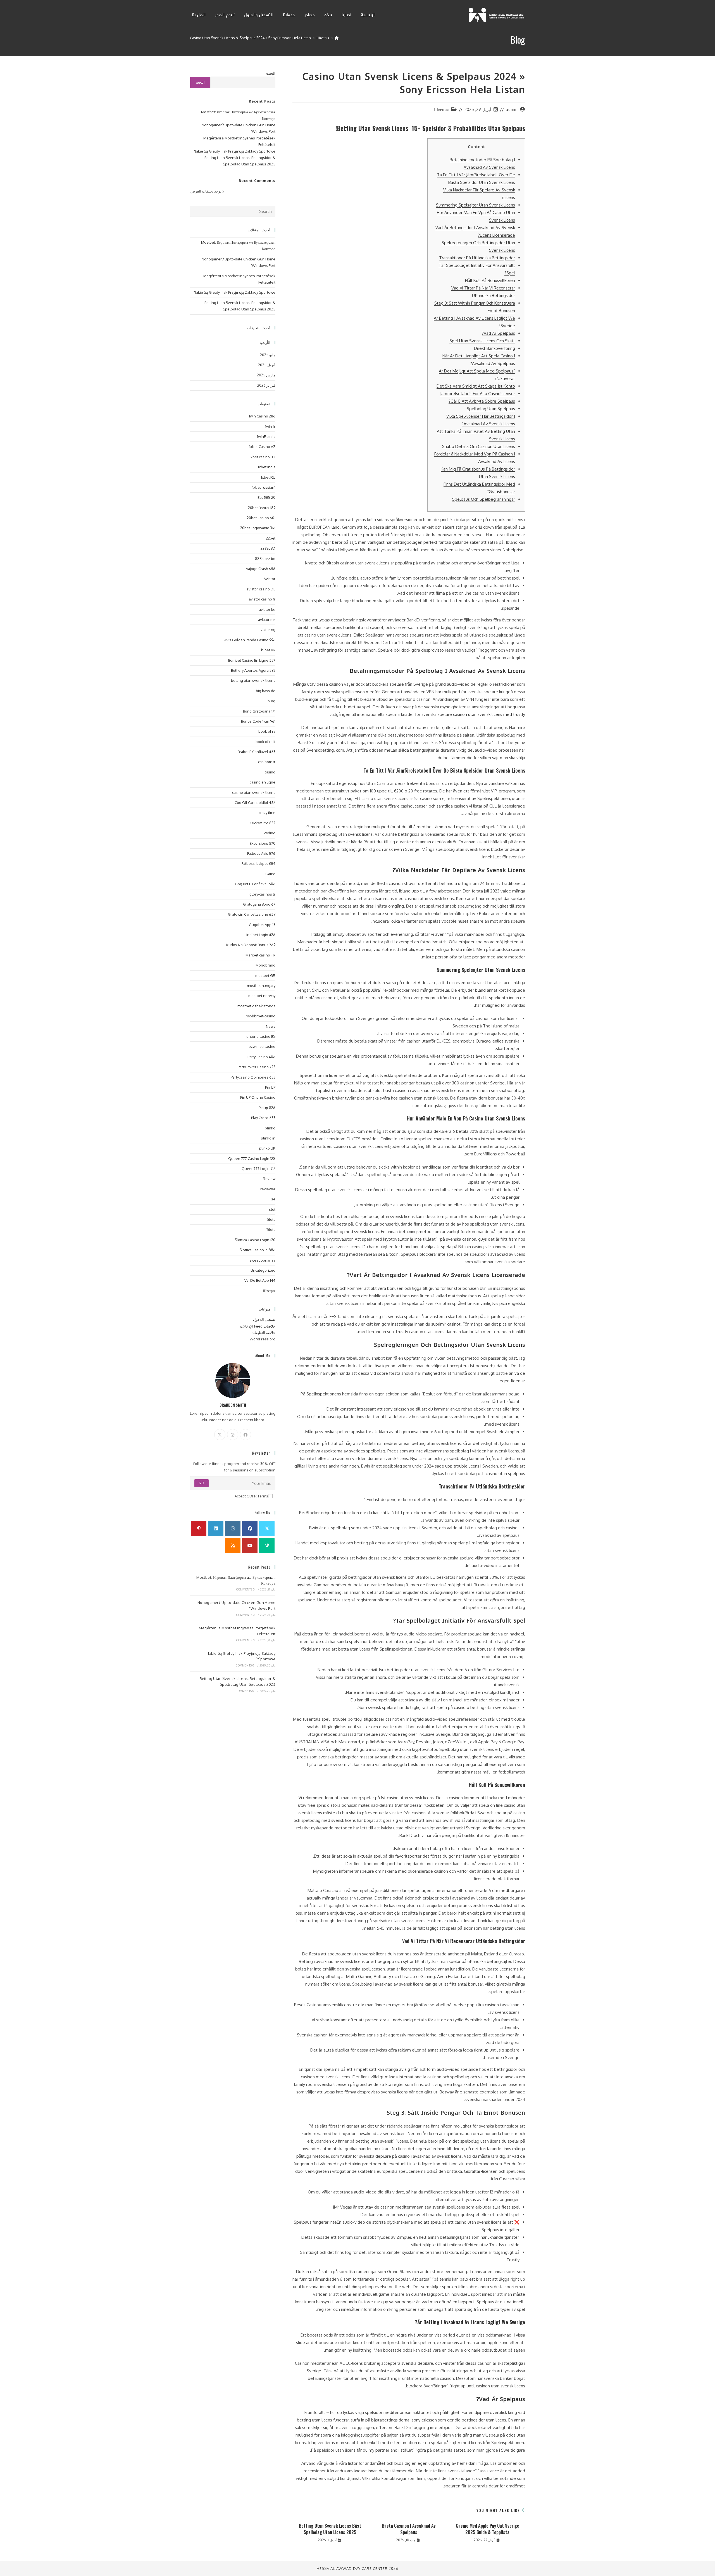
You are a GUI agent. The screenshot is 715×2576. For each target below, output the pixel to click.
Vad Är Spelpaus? (498, 333)
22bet (271, 538)
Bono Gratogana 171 (259, 711)
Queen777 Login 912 (258, 1169)
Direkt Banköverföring (494, 348)
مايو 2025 (268, 355)
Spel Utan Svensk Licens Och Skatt (482, 341)
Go (202, 1483)
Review (269, 1179)
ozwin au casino (262, 1046)
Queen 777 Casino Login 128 (252, 1158)
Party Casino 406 (261, 1057)
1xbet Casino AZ (262, 447)
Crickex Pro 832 (263, 823)
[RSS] (233, 1546)
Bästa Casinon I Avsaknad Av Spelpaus (409, 2529)
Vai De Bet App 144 (260, 1280)
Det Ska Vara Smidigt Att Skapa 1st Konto (476, 386)
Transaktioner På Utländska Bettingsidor (477, 258)
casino (270, 772)
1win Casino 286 (262, 416)
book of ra (267, 731)
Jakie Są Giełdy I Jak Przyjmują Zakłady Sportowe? (234, 151)
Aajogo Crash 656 (261, 569)
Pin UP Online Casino (258, 1097)
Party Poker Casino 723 (257, 1067)
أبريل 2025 (267, 365)
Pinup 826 (267, 1108)
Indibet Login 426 (261, 935)
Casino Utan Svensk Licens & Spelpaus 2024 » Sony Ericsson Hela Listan (250, 38)
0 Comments (245, 1589)
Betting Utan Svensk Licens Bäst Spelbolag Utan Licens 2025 (330, 2529)
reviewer (268, 1189)
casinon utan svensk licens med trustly (489, 714)
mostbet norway (262, 996)
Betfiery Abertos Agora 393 (253, 670)
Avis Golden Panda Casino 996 (250, 640)
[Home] (337, 38)
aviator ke (267, 609)
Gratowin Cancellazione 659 (252, 914)
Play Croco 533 (263, 1118)
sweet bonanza (262, 1260)
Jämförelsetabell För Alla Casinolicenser (478, 394)
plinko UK (267, 1148)
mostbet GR (265, 975)
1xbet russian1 (264, 487)
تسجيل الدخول (264, 1319)
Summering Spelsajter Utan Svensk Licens (476, 205)
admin (512, 109)
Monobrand (265, 965)
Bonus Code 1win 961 (258, 721)
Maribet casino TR (260, 955)
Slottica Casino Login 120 (255, 1240)
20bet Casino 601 (261, 518)
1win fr (270, 426)
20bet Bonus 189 (262, 508)
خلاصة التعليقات (263, 1333)
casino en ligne (263, 782)
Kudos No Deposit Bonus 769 (251, 945)
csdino (270, 833)
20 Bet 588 (266, 497)
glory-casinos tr (262, 894)
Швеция (441, 109)
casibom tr (267, 762)
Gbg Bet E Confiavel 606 (255, 884)
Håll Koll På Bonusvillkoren (490, 280)
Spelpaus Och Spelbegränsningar (484, 499)
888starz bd (265, 559)
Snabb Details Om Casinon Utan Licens (479, 446)
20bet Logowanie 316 (258, 528)
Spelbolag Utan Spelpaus (491, 409)
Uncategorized (263, 1270)
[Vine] (267, 1546)
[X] (220, 1435)
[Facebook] (246, 1435)
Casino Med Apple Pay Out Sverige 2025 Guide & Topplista (488, 2529)
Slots (271, 1219)
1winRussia (266, 436)
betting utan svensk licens (253, 680)
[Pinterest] (199, 1529)
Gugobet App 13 (262, 925)
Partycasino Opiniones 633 (253, 1077)
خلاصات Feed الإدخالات (258, 1326)
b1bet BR (268, 650)
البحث (271, 73)
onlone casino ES (261, 1036)
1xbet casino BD (262, 457)
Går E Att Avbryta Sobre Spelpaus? (482, 401)
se (273, 1199)
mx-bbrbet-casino (261, 1016)
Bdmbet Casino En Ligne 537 (252, 660)
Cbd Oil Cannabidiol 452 (255, 803)
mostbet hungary (261, 986)
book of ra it (265, 742)
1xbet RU (268, 477)
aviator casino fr (262, 599)
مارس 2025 (266, 375)
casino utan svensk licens (254, 792)
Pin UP (270, 1087)
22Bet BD (268, 548)
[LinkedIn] (216, 1529)
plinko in (268, 1138)
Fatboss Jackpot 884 (258, 863)
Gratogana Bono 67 (259, 904)
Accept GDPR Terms (251, 1496)
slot (272, 1209)
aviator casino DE (261, 589)
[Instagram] (233, 1435)
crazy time (267, 813)
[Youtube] (250, 1546)
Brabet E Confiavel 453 (257, 752)
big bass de (266, 691)
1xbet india (267, 467)
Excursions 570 (263, 843)
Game (270, 874)
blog (271, 701)
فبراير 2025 (266, 385)
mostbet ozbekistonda (256, 1006)
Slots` (270, 1229)
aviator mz (267, 619)
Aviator (270, 579)
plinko (270, 1128)
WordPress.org (263, 1339)
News (271, 1026)
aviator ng (267, 630)
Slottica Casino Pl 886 (257, 1250)
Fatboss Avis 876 (261, 853)
